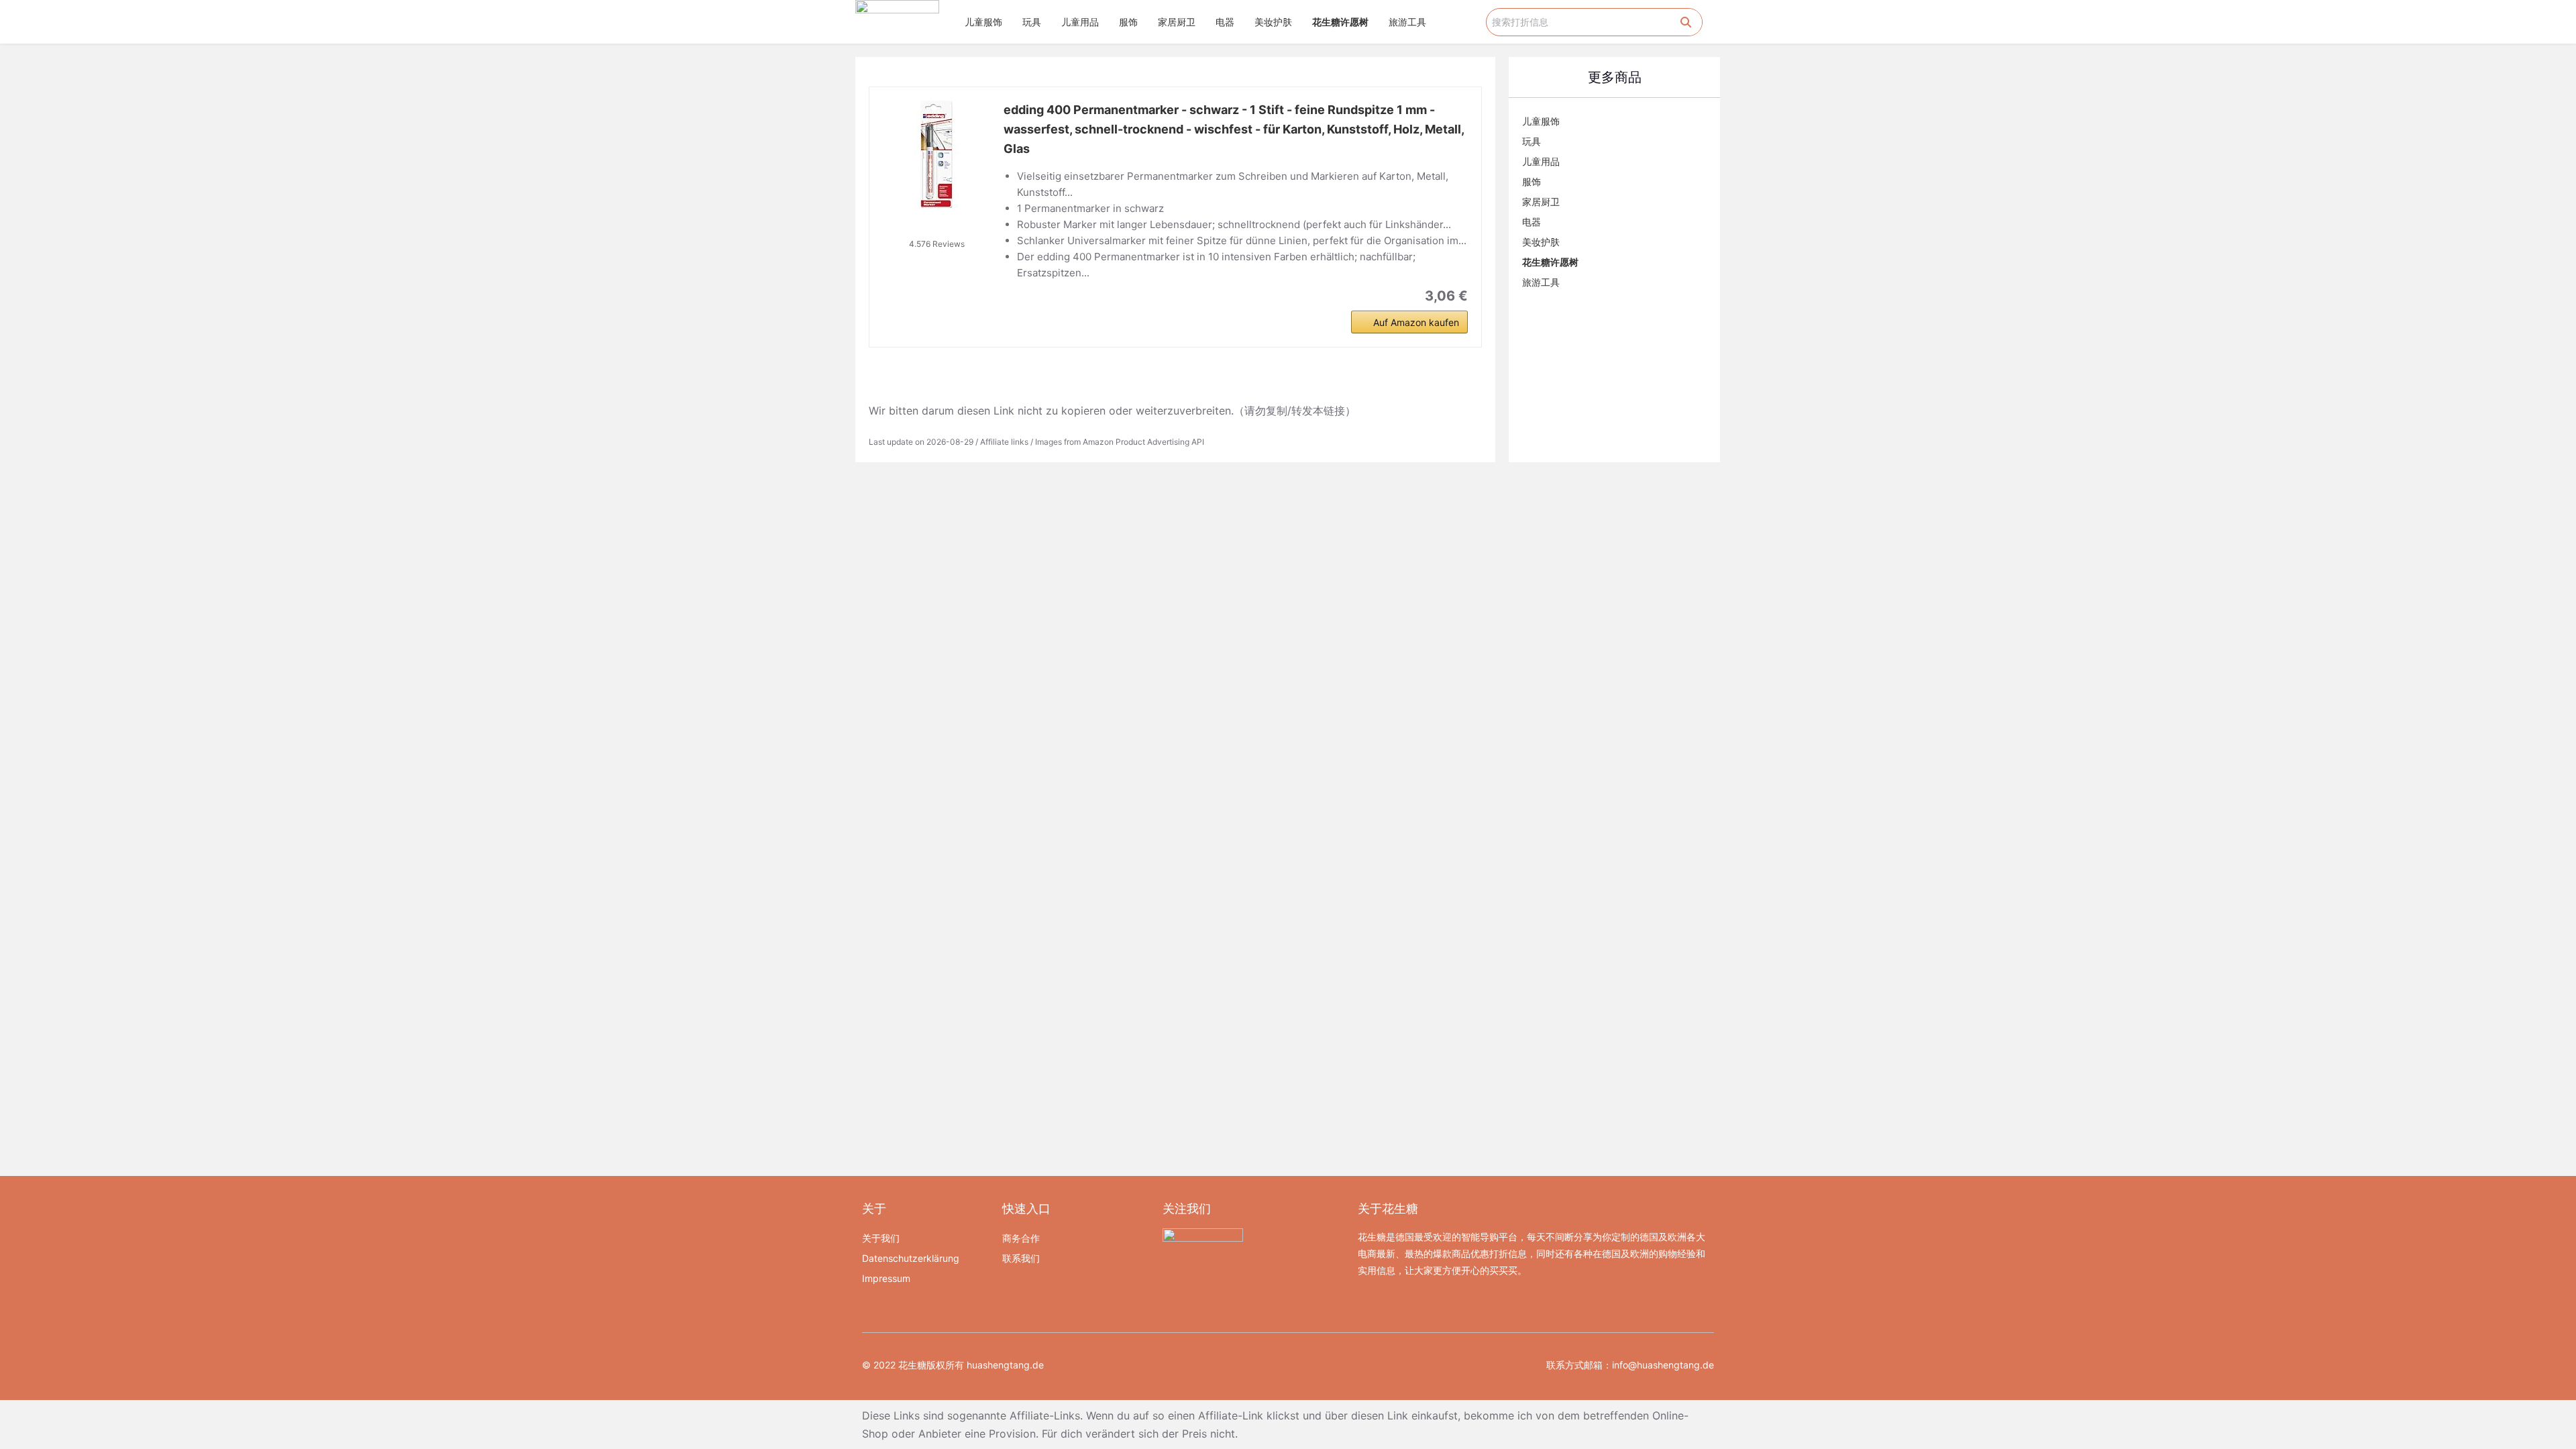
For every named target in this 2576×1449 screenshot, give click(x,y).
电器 (1225, 22)
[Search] (1686, 22)
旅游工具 (1407, 22)
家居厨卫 (1177, 22)
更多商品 (1615, 77)
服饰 (1128, 22)
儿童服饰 (983, 22)
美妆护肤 (1273, 22)
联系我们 (1021, 1258)
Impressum (886, 1278)
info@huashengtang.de (1663, 1365)
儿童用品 (1080, 22)
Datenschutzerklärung (911, 1258)
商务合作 (1021, 1238)
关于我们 (881, 1238)
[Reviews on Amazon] (936, 227)
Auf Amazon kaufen (1416, 322)
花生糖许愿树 (1340, 22)
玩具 (1032, 22)
